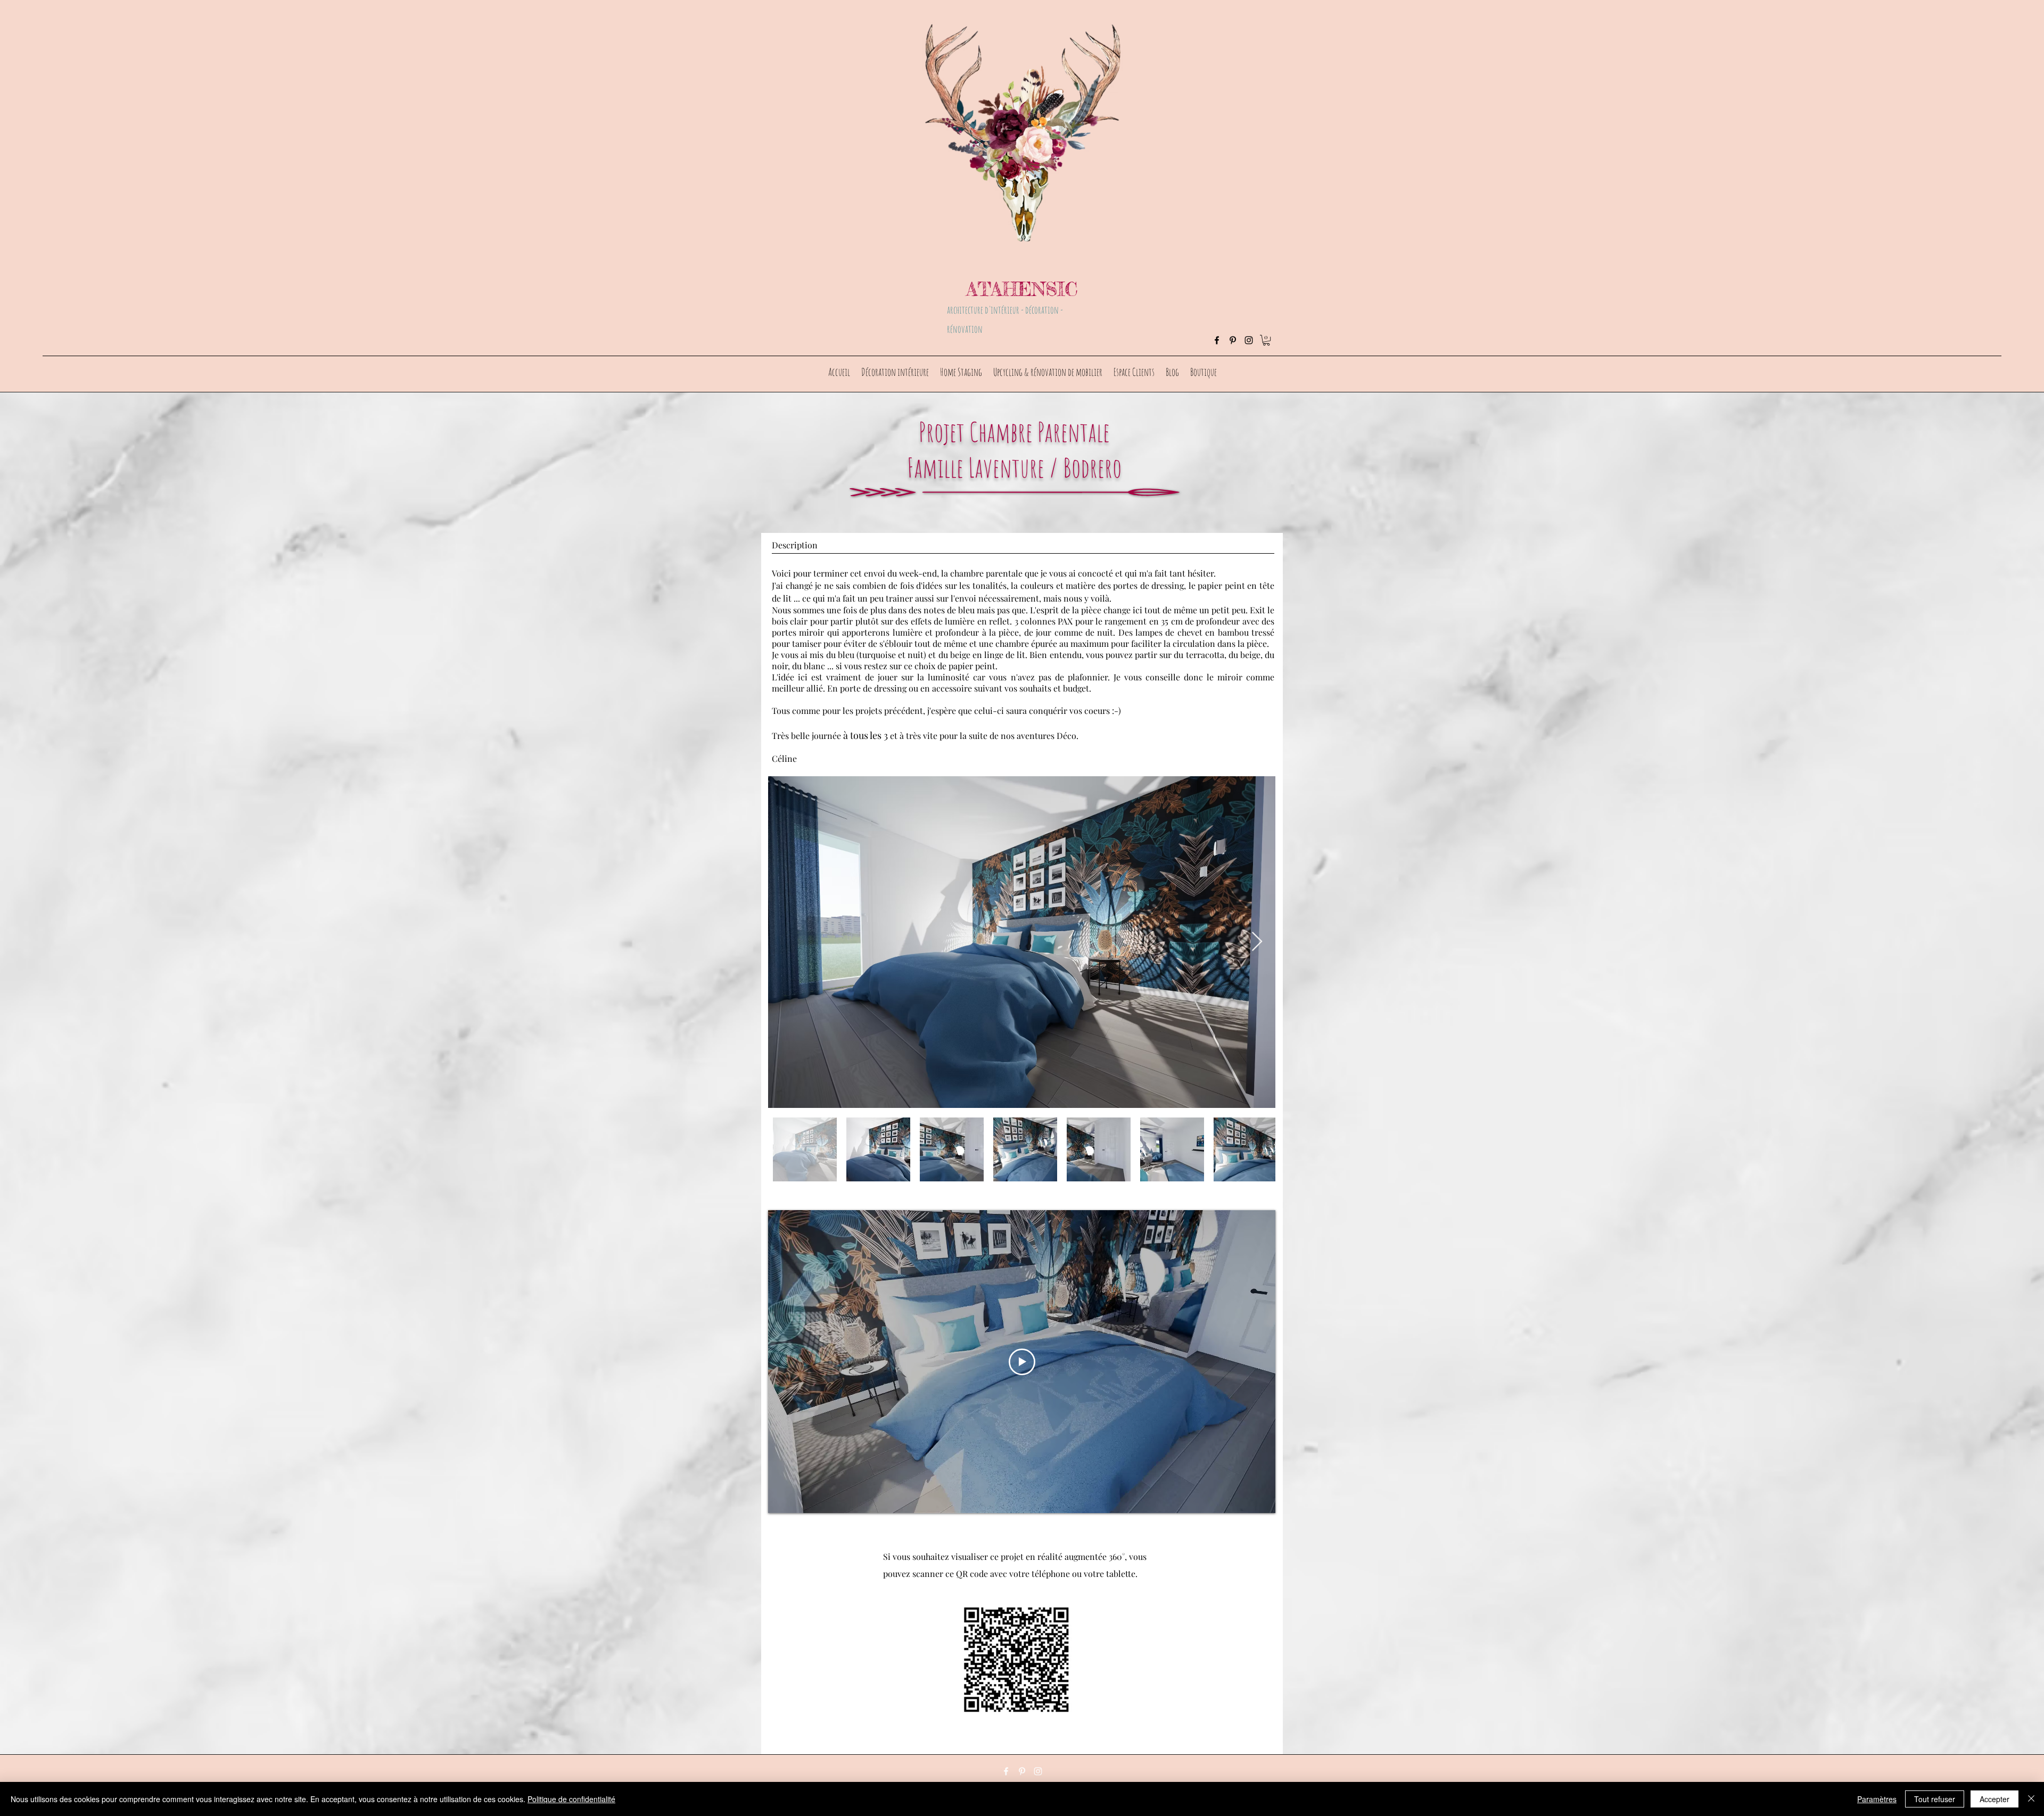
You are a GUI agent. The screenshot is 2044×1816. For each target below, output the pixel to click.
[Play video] (1022, 1362)
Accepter (1994, 1799)
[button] (1266, 340)
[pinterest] (1233, 340)
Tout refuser (1935, 1799)
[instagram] (1249, 340)
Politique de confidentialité (571, 1799)
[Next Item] (1257, 942)
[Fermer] (2031, 1799)
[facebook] (1217, 340)
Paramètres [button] (1877, 1799)
